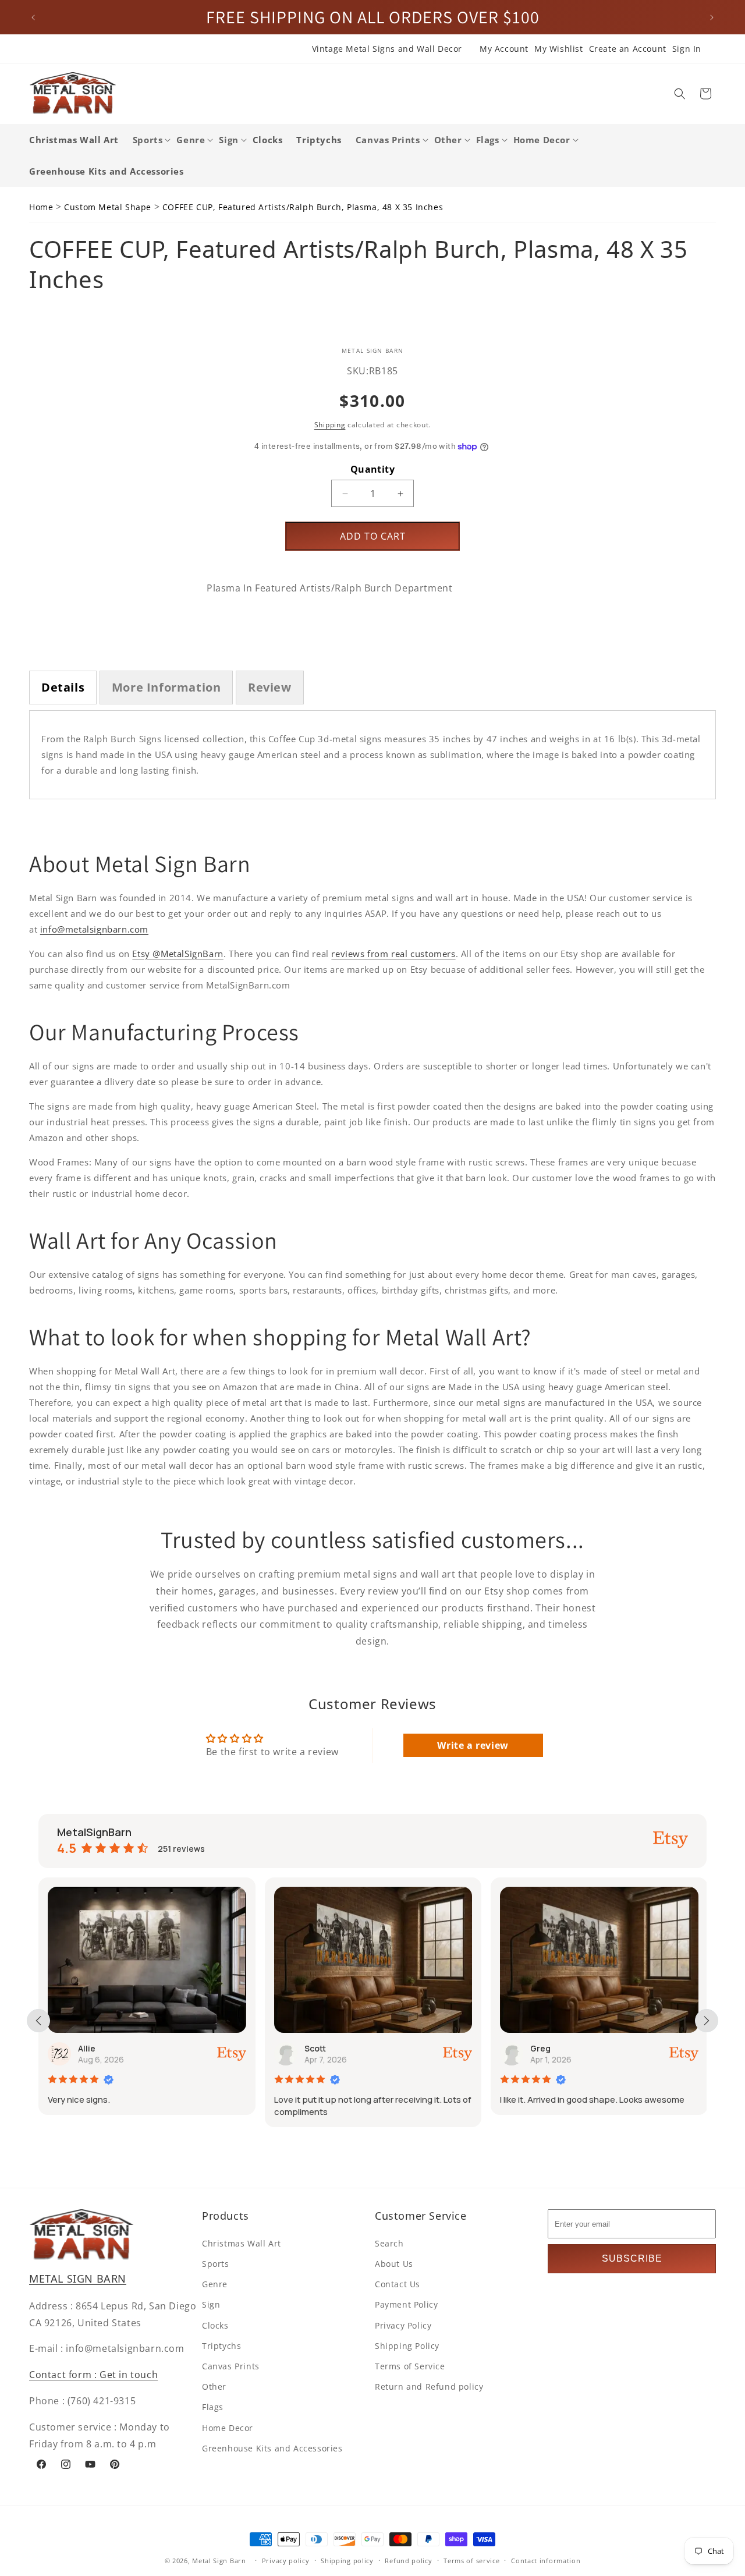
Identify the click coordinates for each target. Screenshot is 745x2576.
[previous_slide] (38, 2021)
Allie (84, 2048)
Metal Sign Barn (219, 2561)
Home (41, 207)
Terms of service (471, 2560)
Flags (213, 2407)
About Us (394, 2263)
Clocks (215, 2325)
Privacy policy (286, 2560)
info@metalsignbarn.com (94, 929)
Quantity (372, 469)
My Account (504, 49)
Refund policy (408, 2560)
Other (214, 2386)
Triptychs (221, 2345)
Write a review (473, 1745)
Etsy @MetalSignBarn (178, 954)
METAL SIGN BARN (78, 2279)
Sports (216, 2263)
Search (389, 2243)
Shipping (330, 425)
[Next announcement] (712, 17)
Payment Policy (406, 2304)
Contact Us (398, 2283)
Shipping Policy (407, 2345)
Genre (215, 2283)
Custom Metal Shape (108, 207)
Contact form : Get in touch (93, 2374)
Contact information (546, 2560)
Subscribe (632, 2258)
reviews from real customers (393, 954)
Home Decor (228, 2427)
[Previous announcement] (33, 17)
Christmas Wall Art (242, 2243)
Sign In (687, 49)
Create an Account (628, 49)
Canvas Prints (231, 2366)
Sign (211, 2304)
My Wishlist (559, 49)
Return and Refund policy (429, 2386)
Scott (312, 2048)
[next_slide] (707, 2021)
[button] (680, 94)
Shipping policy (347, 2560)
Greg (538, 2048)
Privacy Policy (403, 2325)
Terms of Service (410, 2366)
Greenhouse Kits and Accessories (272, 2448)
